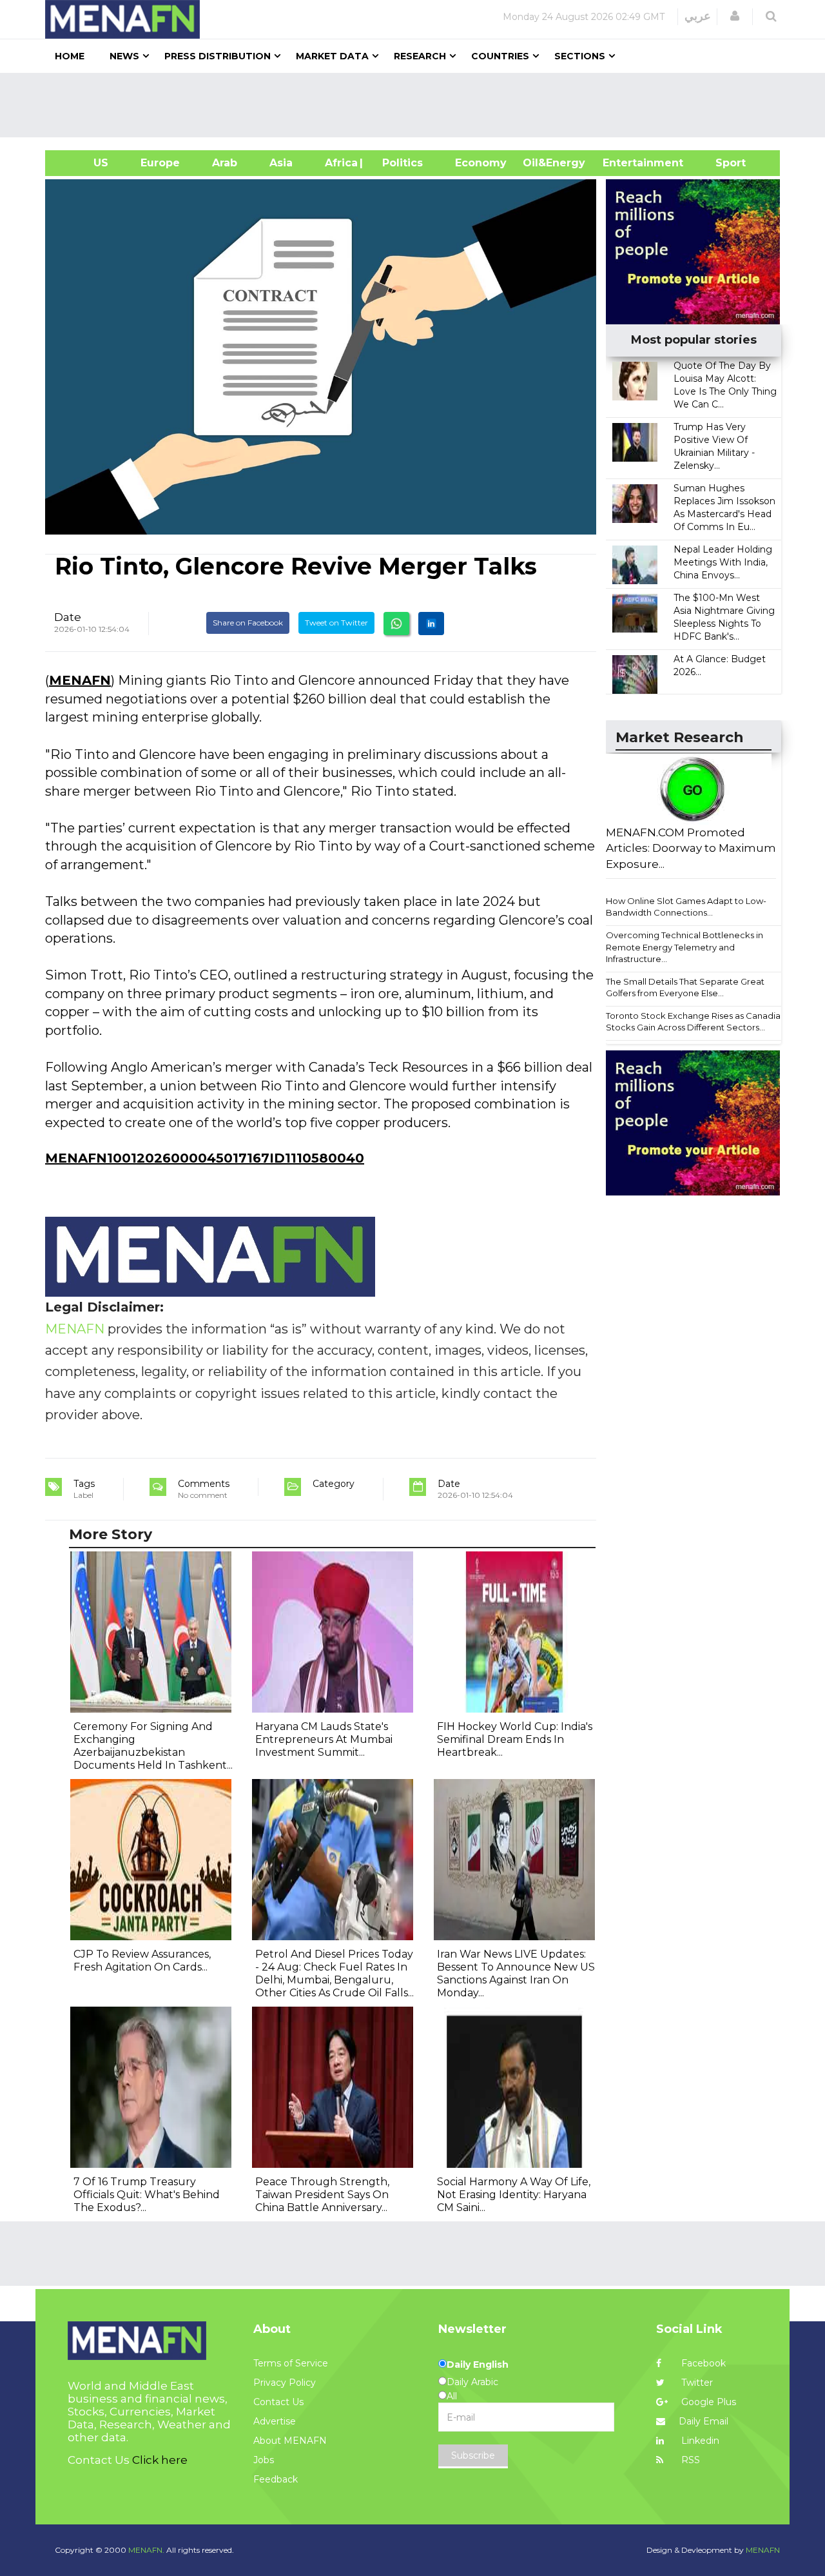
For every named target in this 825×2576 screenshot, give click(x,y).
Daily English (478, 2365)
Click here (160, 2460)
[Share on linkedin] (431, 624)
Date (68, 617)
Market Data (332, 56)
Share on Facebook (248, 623)
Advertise (275, 2421)
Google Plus (707, 2402)
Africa (340, 163)
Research (420, 56)
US (85, 163)
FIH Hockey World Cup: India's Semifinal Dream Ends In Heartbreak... (515, 1739)
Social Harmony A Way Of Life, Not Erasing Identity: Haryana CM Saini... (514, 2195)
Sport (723, 163)
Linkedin (699, 2441)
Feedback (276, 2479)
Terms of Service (291, 2363)
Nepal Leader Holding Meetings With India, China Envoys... (723, 562)
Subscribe (473, 2455)
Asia (281, 163)
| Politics (399, 163)
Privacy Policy (285, 2383)
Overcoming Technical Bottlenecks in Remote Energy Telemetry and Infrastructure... (684, 947)
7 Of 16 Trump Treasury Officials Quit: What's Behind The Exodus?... (147, 2195)
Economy (481, 163)
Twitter (696, 2383)
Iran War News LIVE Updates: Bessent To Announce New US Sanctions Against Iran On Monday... (516, 1973)
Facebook (702, 2363)
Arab (225, 163)
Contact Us (278, 2402)
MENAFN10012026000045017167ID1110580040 (205, 1158)
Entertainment (624, 163)
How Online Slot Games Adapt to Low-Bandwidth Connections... (686, 907)
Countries (500, 56)
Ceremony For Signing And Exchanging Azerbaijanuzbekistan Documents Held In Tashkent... (153, 1746)
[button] (735, 16)
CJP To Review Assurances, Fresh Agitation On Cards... (142, 1961)
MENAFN (80, 680)
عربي (698, 16)
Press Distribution (218, 56)
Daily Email (704, 2421)
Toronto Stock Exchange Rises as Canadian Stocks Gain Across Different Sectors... (696, 1022)
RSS (689, 2460)
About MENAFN (290, 2441)
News (124, 56)
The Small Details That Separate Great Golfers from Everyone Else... (685, 988)
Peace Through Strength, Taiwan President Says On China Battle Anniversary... (322, 2195)
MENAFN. (146, 2550)
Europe (160, 163)
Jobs (264, 2460)
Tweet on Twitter (336, 623)
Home (70, 56)
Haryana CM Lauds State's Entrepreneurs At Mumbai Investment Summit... (324, 1739)
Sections (580, 56)
